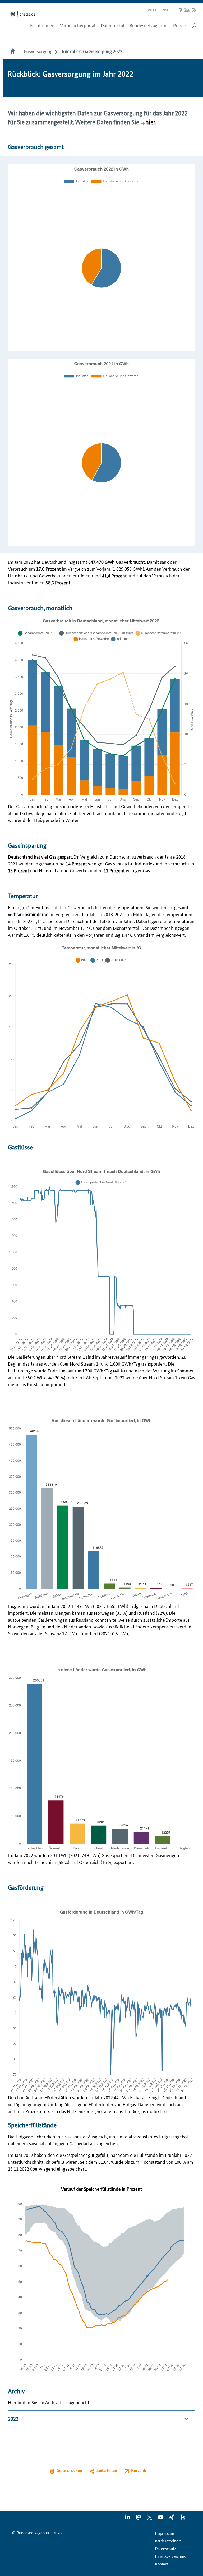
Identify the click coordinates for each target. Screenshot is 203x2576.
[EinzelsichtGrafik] (101, 709)
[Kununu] (183, 2519)
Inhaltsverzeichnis (170, 2556)
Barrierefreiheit (168, 2541)
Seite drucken (70, 2470)
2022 (13, 2419)
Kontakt (151, 10)
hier (150, 122)
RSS (194, 10)
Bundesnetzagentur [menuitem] (149, 25)
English (167, 10)
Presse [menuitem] (179, 25)
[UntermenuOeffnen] (56, 51)
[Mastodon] (139, 2519)
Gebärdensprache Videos (187, 10)
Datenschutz (165, 2548)
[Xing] (172, 2519)
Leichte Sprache (181, 10)
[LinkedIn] (128, 2519)
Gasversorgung (38, 51)
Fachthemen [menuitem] (42, 25)
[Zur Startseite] (24, 14)
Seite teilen (107, 2470)
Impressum (165, 2533)
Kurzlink (139, 2470)
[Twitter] (150, 2519)
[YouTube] (161, 2519)
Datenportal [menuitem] (112, 25)
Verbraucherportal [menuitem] (78, 25)
